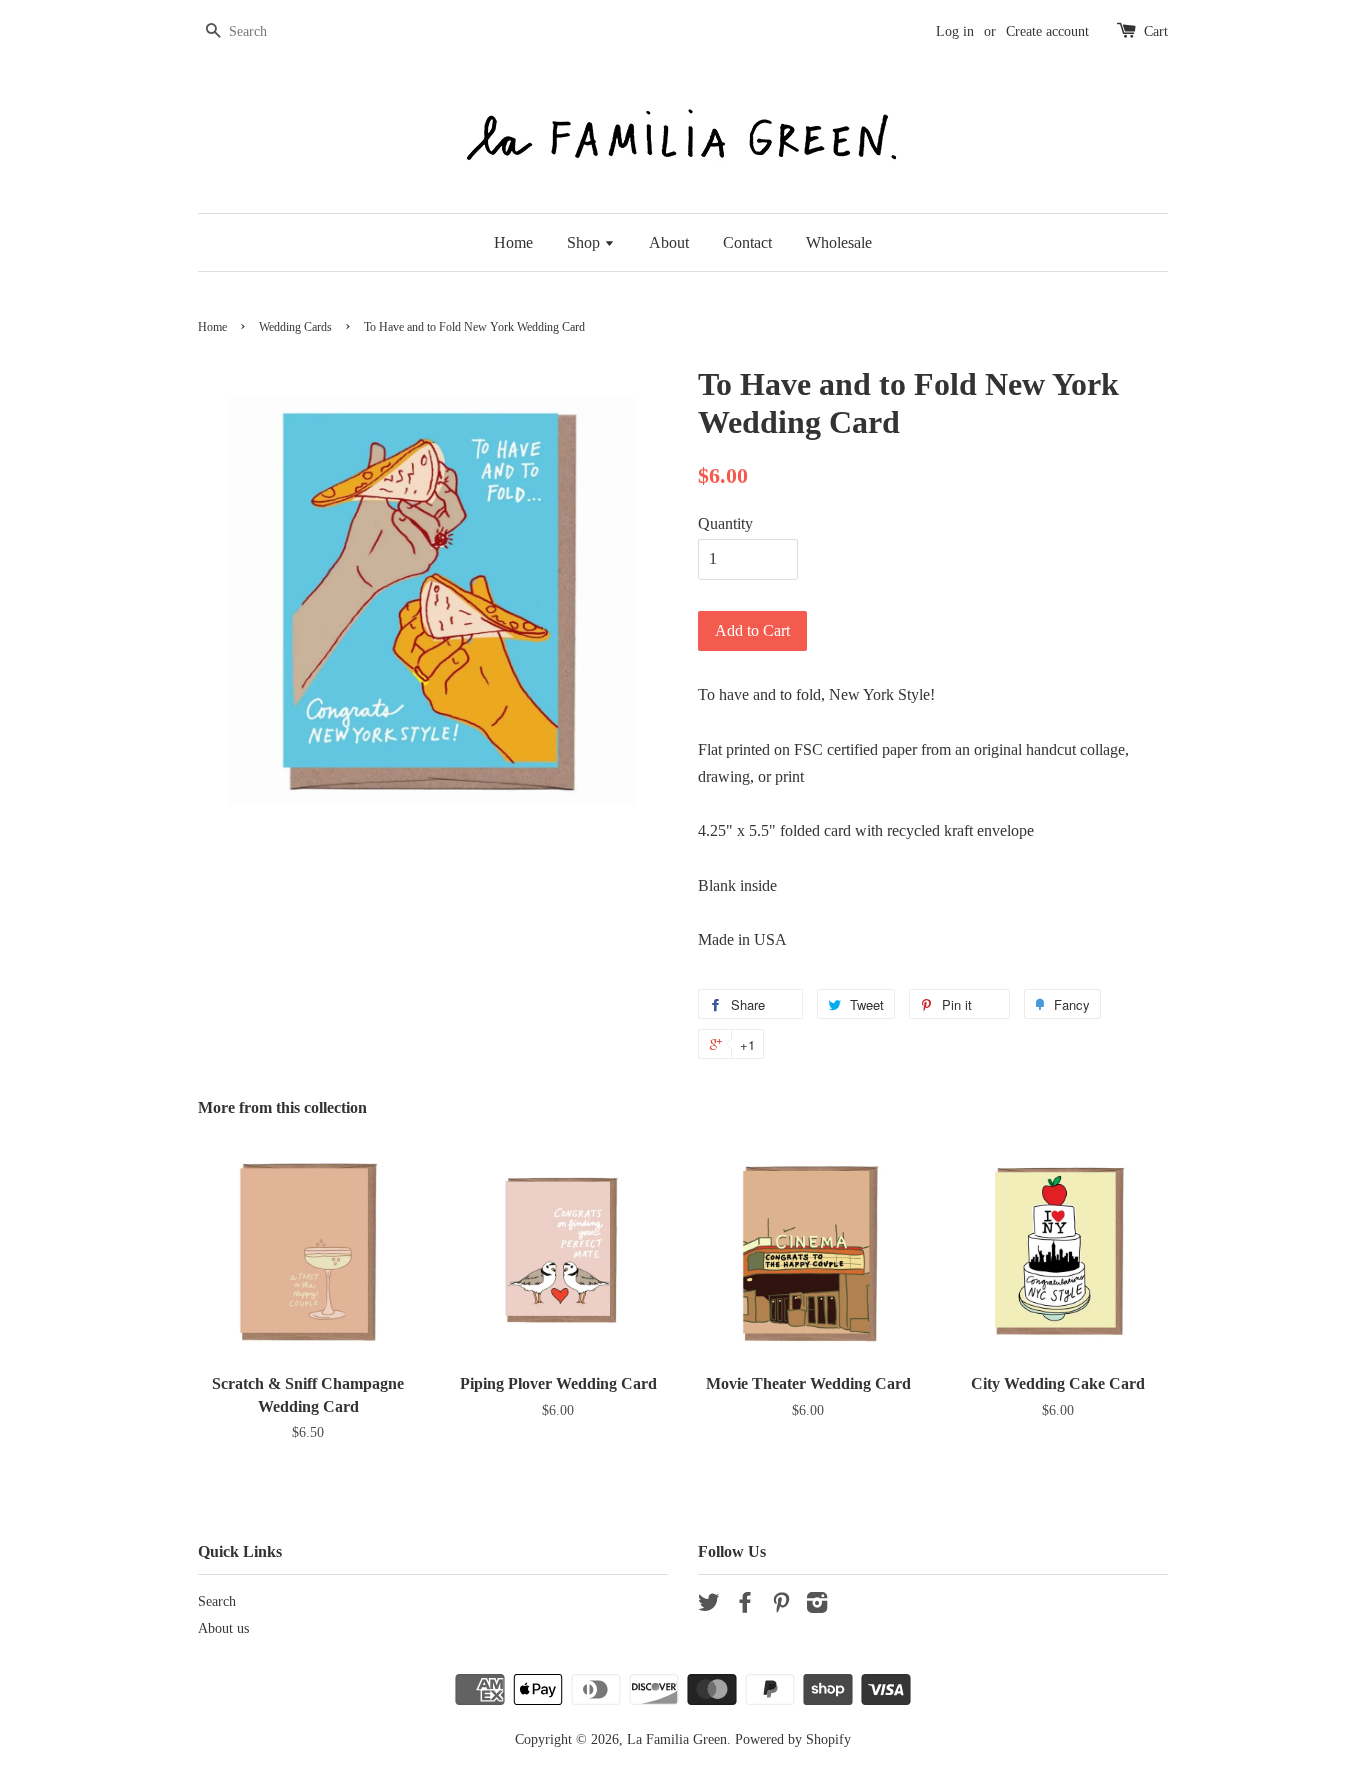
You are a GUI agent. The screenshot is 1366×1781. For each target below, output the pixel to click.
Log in (955, 31)
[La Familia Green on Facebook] (745, 1606)
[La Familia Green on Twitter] (709, 1606)
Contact (747, 242)
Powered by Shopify (793, 1739)
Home (513, 242)
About (669, 242)
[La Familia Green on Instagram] (817, 1606)
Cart (1156, 31)
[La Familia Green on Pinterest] (781, 1606)
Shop (585, 242)
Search (217, 1601)
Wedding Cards (295, 327)
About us (223, 1628)
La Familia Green (677, 1739)
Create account (1047, 31)
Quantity (725, 523)
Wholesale (839, 242)
